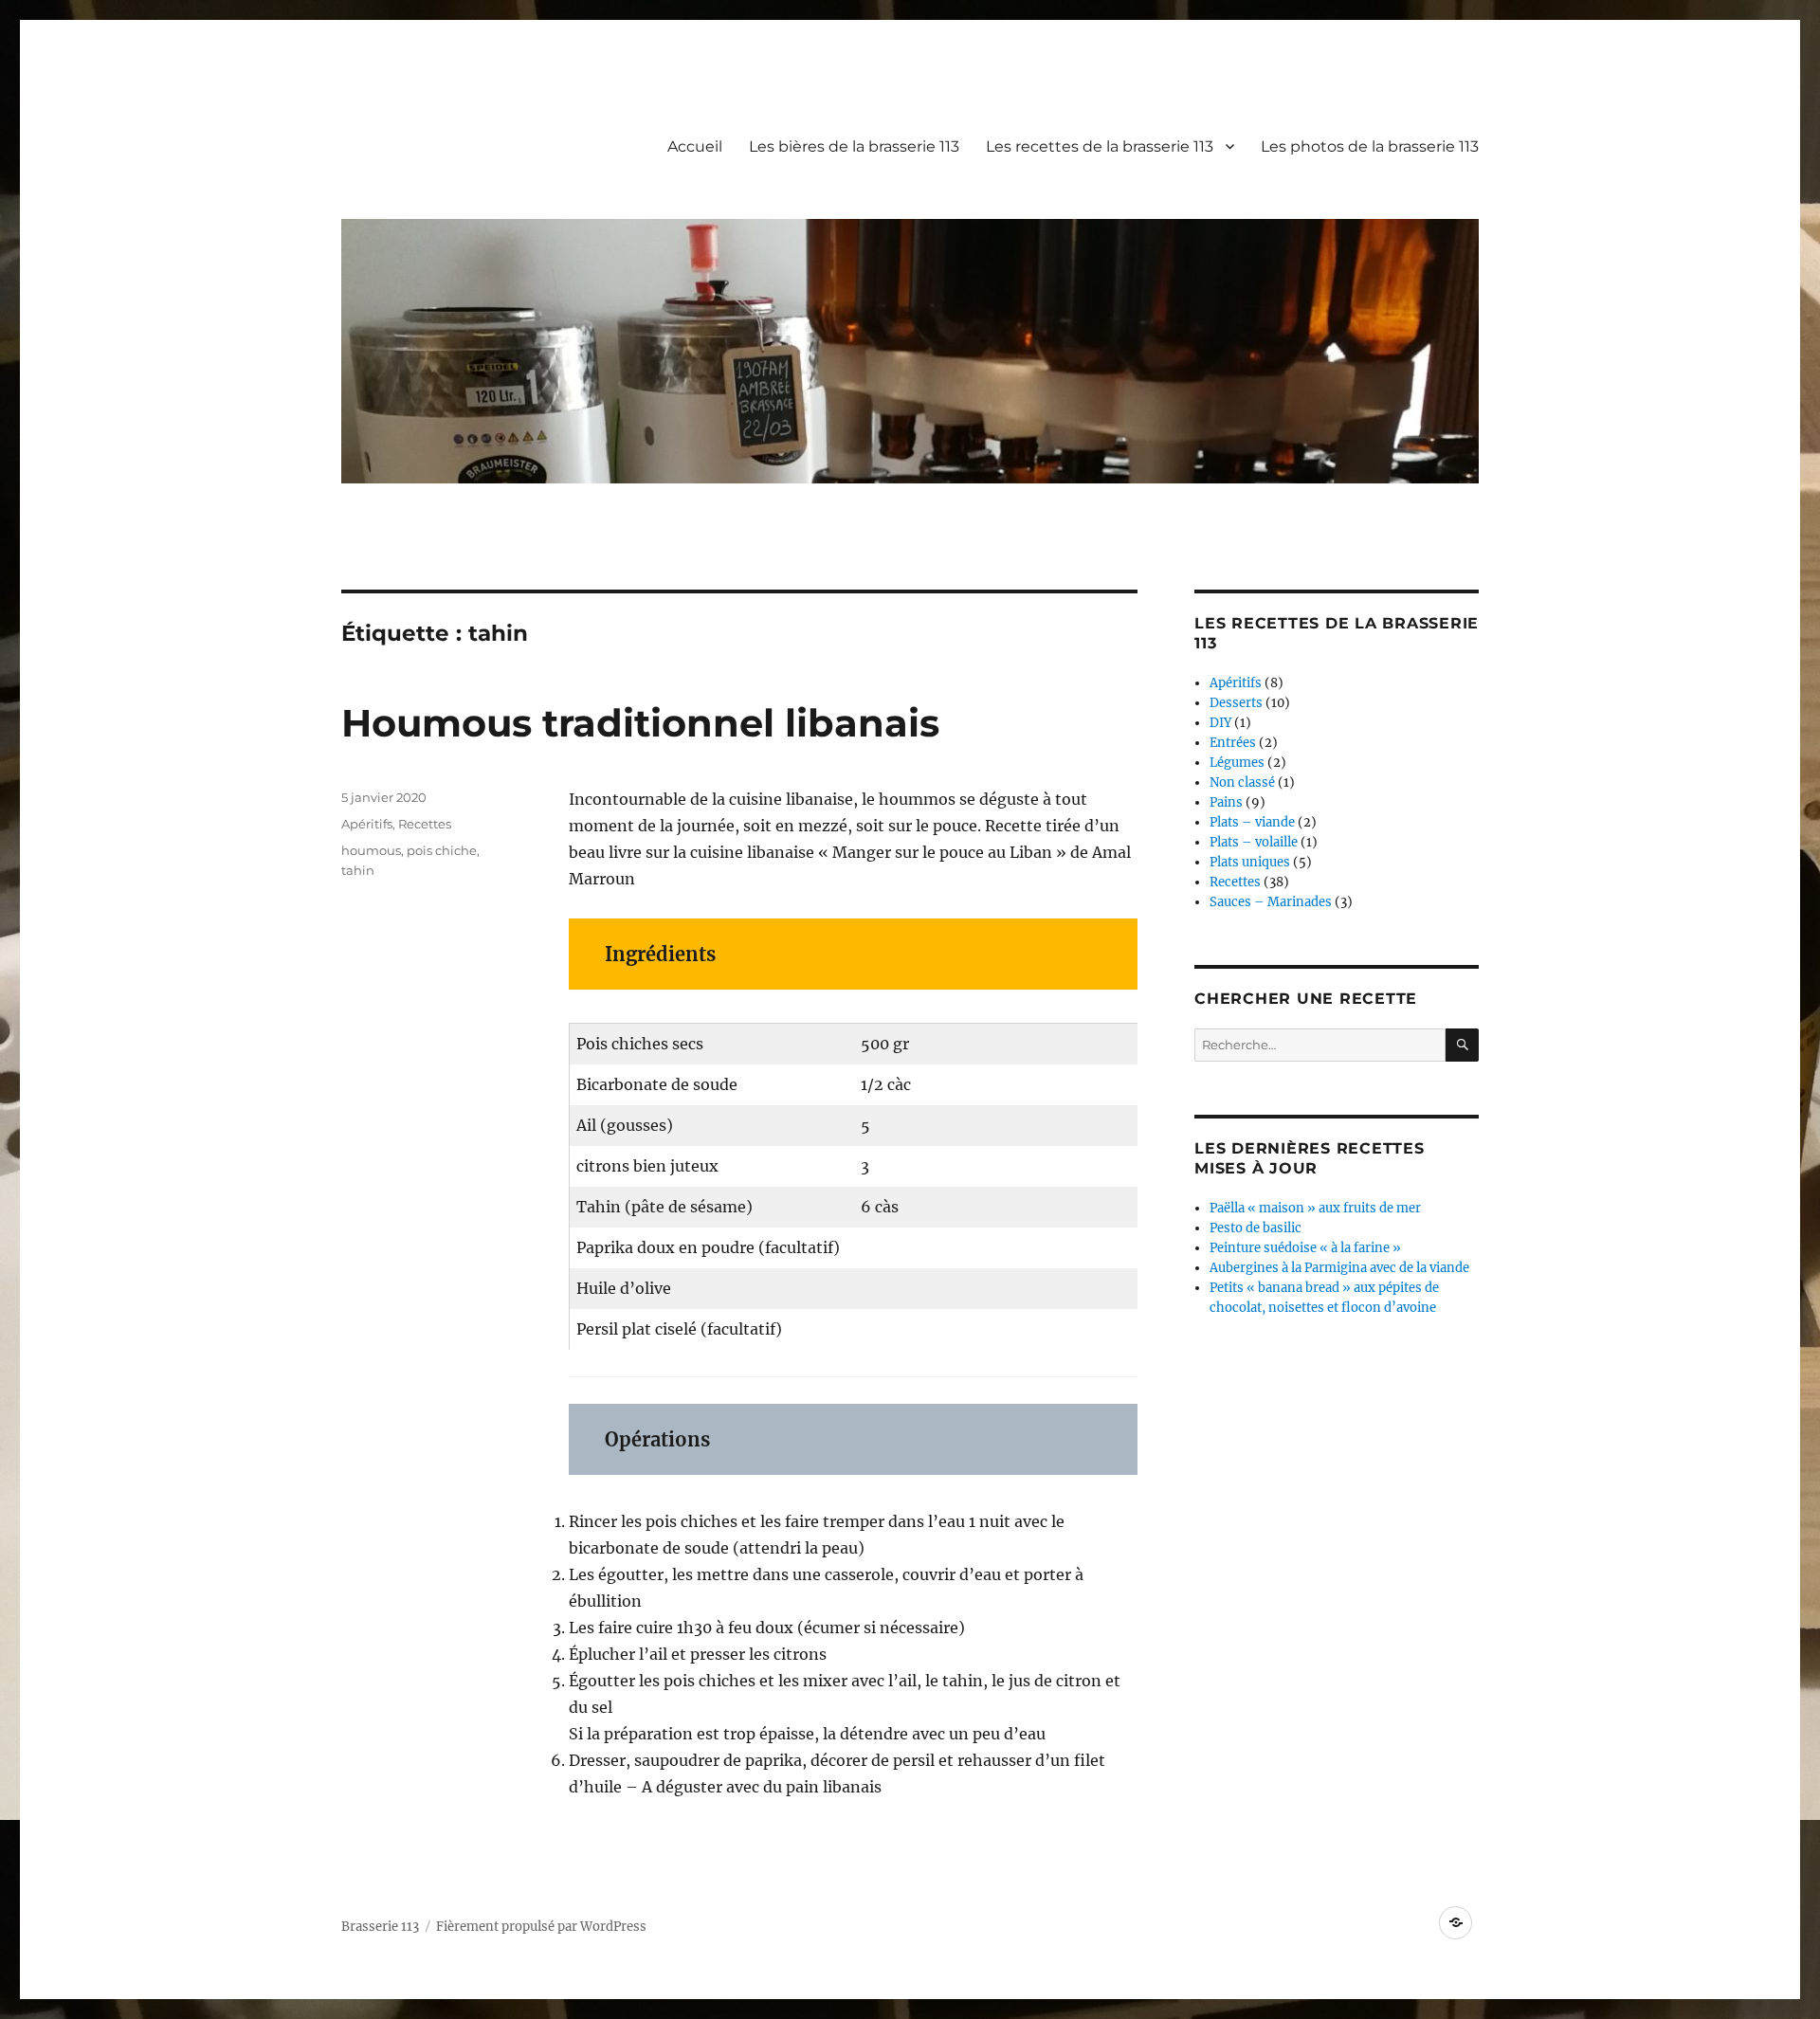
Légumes (1237, 763)
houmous (371, 850)
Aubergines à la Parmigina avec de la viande (1339, 1268)
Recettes (425, 824)
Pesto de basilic (1256, 1228)
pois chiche (442, 850)
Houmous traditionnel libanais (640, 723)
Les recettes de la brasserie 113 (1100, 146)
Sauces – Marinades (1271, 902)
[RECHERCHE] (1462, 1045)
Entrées (1233, 743)
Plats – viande (1252, 822)
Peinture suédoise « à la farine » (1305, 1248)
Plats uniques (1250, 862)
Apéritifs (367, 824)
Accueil (695, 146)
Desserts (1236, 703)
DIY (1220, 723)
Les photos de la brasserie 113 (1370, 146)
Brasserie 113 (380, 1927)
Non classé (1242, 782)
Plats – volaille (1254, 842)
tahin (358, 870)
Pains (1226, 802)
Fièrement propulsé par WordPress (541, 1927)
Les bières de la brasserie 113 (854, 146)
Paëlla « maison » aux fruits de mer (1315, 1208)
